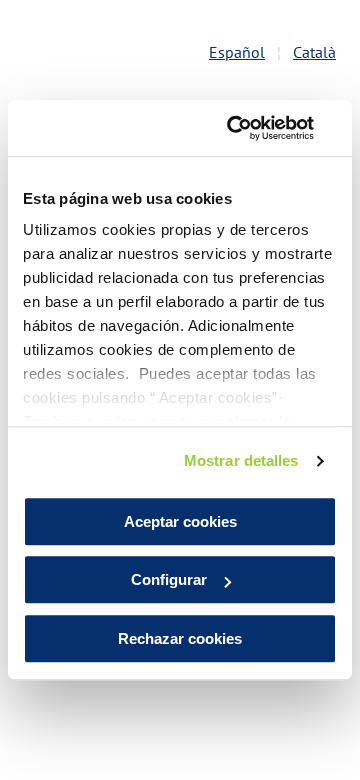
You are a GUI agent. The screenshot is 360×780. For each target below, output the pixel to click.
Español (237, 52)
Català (314, 52)
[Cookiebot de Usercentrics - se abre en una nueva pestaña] (254, 128)
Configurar (169, 579)
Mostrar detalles (241, 460)
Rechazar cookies (180, 638)
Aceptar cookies (180, 521)
